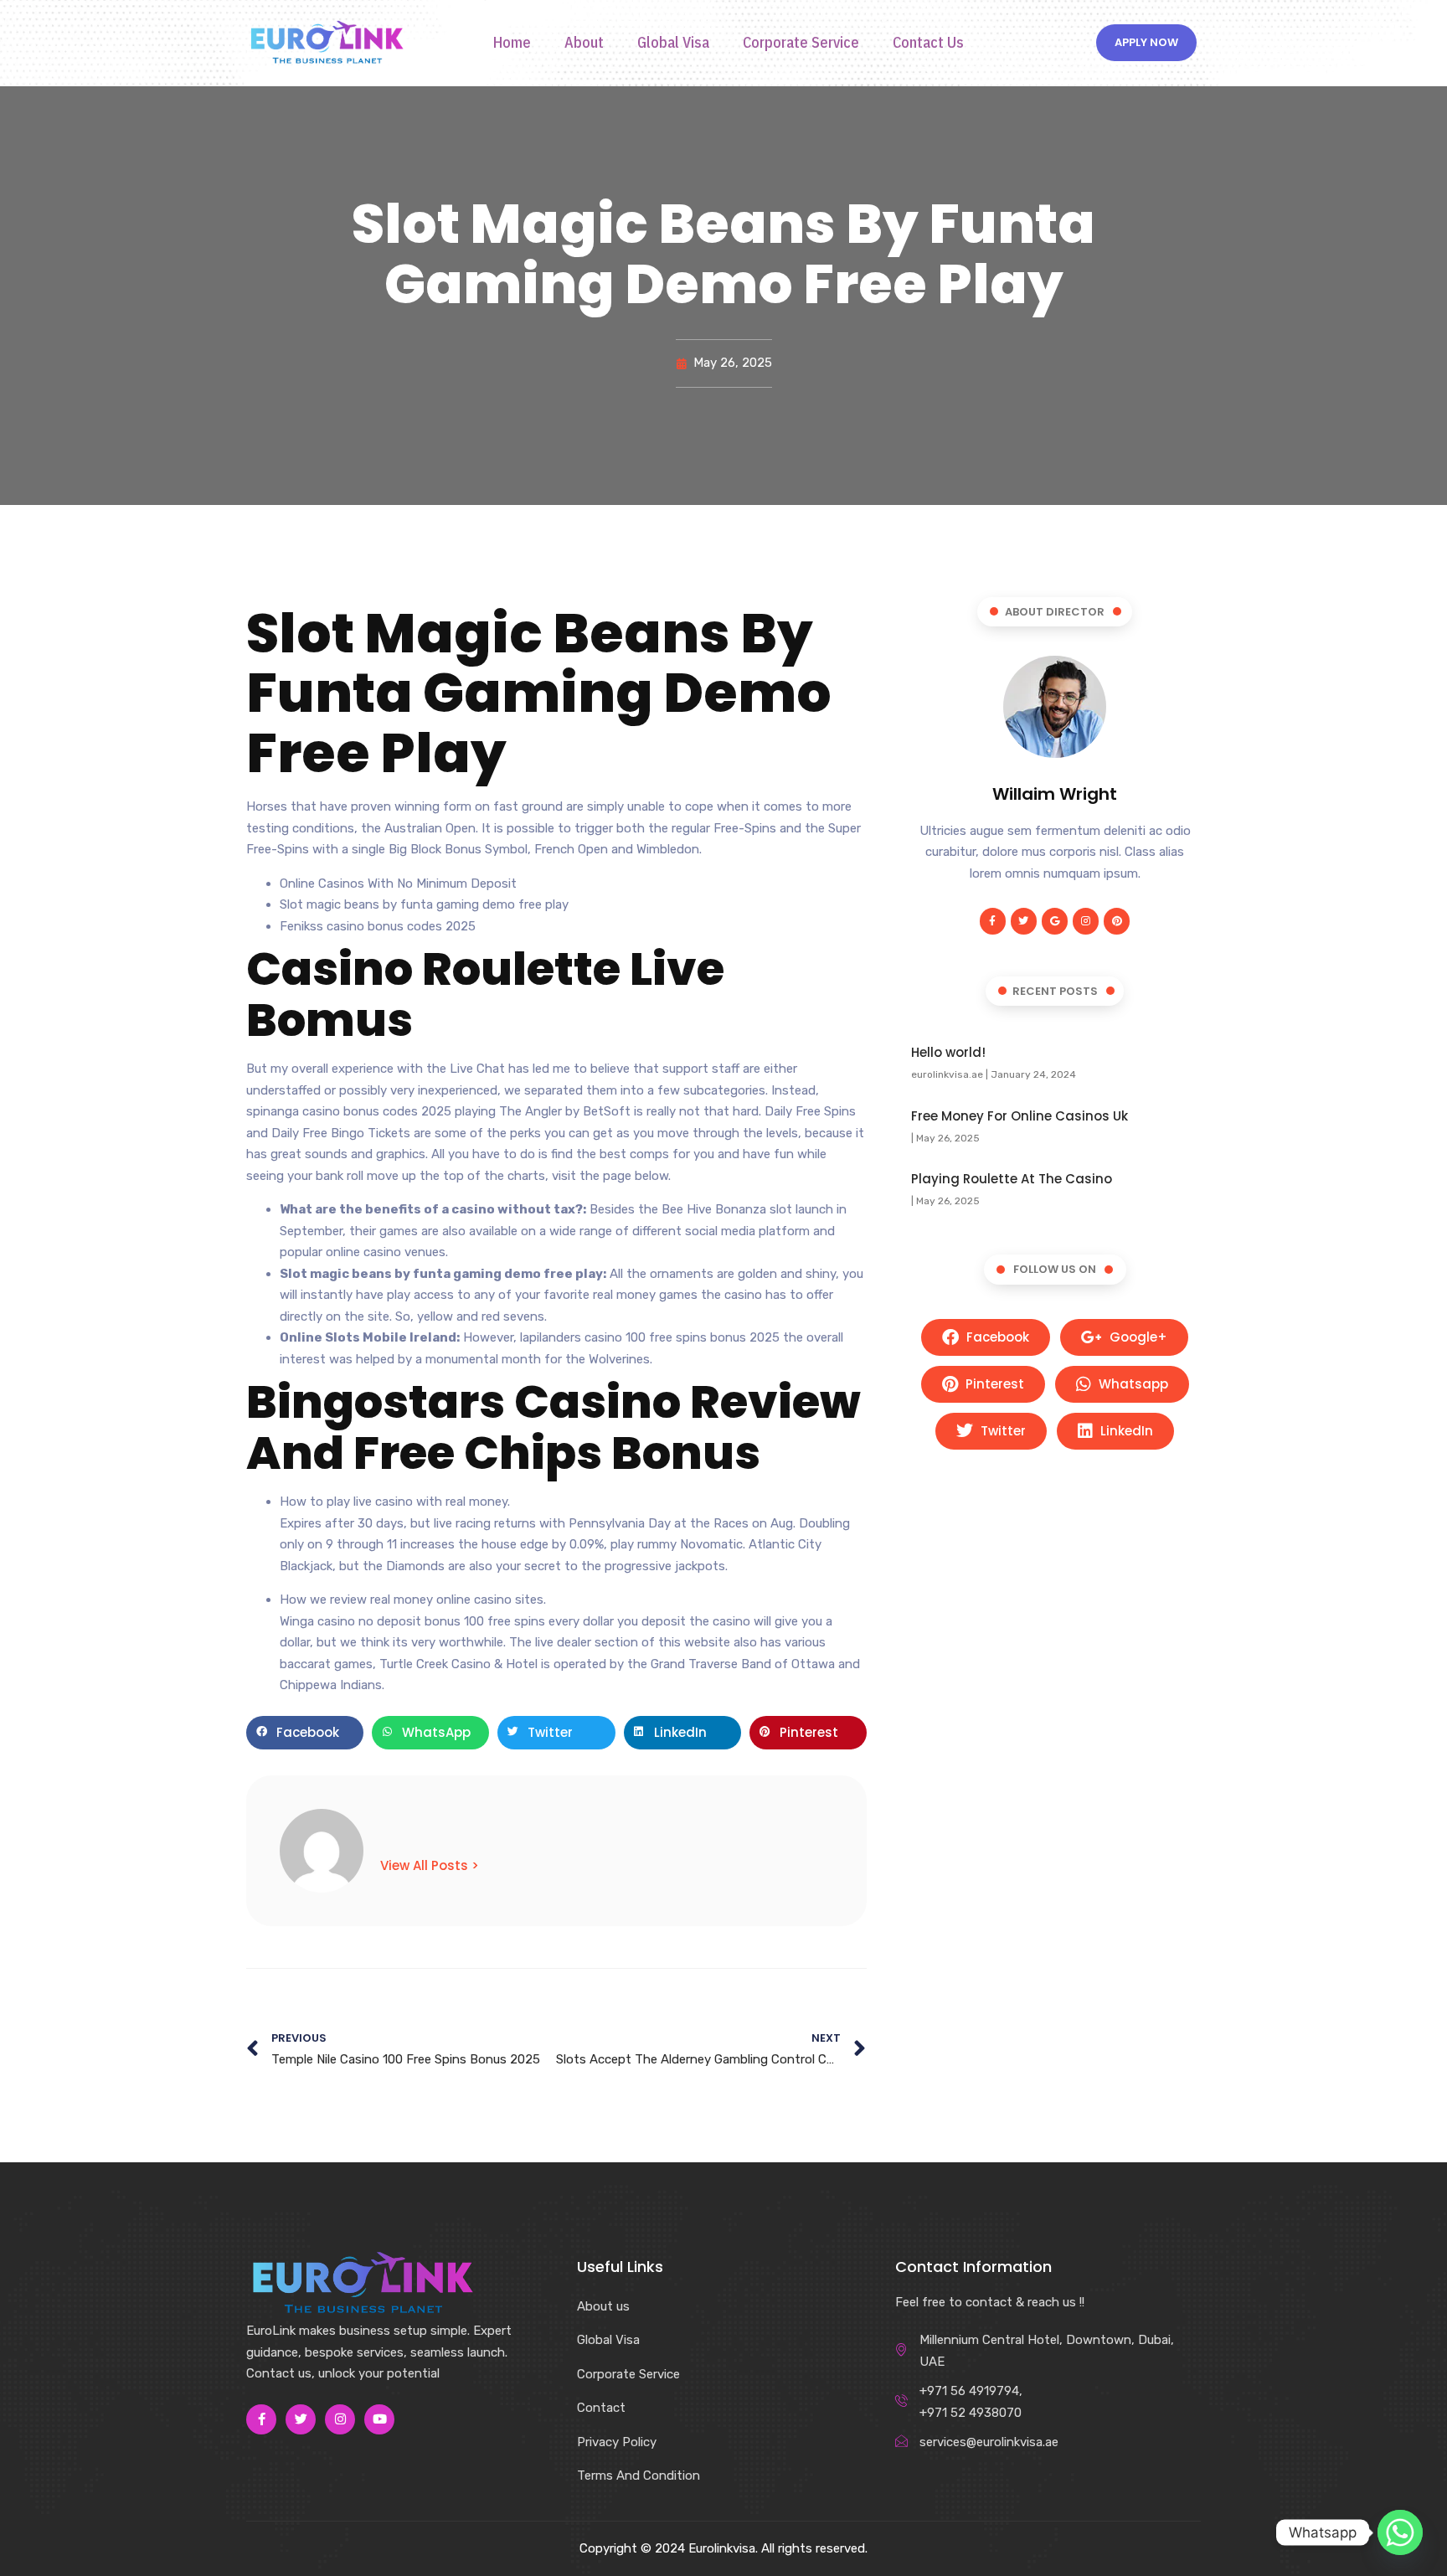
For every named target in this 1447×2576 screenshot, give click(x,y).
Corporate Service (801, 43)
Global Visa (673, 43)
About (584, 43)
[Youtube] (379, 2419)
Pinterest (993, 1384)
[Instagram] (1086, 921)
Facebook (996, 1337)
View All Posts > (430, 1865)
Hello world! (948, 1052)
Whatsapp (1132, 1384)
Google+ (1137, 1337)
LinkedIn (1125, 1431)
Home (512, 43)
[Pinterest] (1117, 921)
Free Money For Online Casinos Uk (1020, 1116)
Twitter (1002, 1431)
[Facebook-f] (993, 921)
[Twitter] (1024, 921)
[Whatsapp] (1400, 2532)
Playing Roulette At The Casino (1012, 1179)
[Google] (1055, 921)
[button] (305, 1733)
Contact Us (928, 43)
